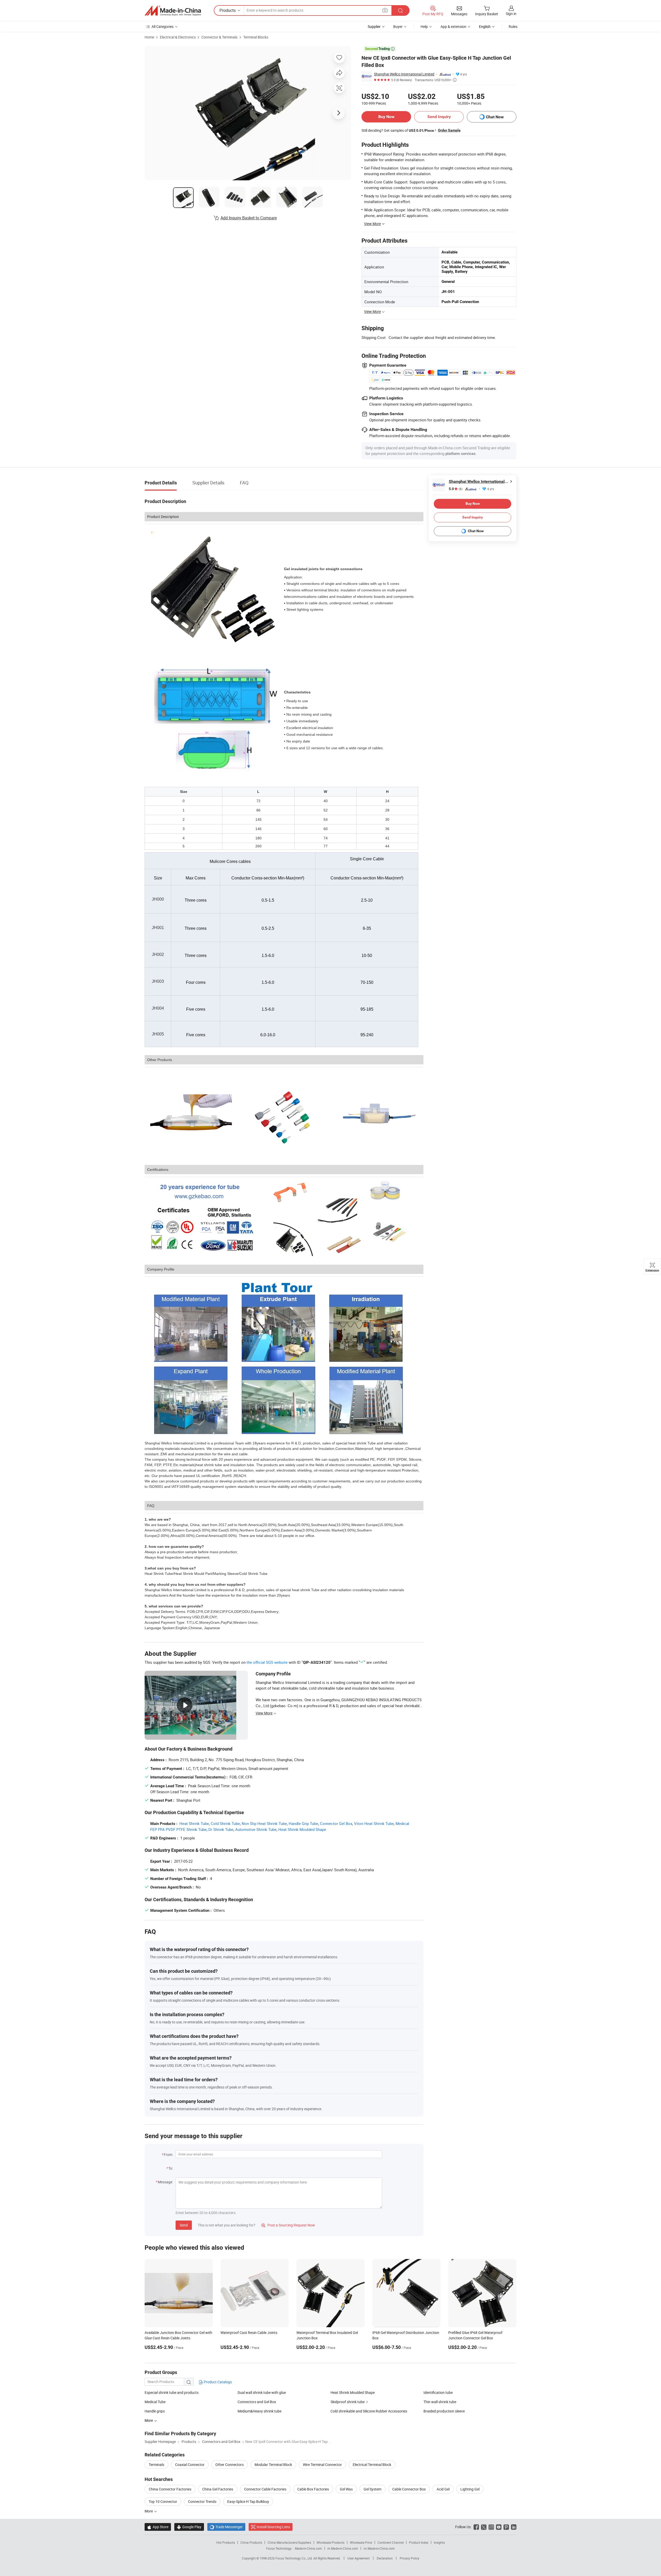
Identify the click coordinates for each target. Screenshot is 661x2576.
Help (424, 26)
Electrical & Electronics (178, 37)
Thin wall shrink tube (440, 2402)
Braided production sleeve (444, 2411)
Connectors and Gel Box (257, 2402)
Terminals (156, 2465)
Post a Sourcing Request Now (288, 2225)
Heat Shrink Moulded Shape (302, 1829)
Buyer (398, 26)
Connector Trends (202, 2501)
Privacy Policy (410, 2558)
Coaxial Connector (190, 2465)
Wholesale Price (361, 2542)
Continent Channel (391, 2542)
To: (171, 2168)
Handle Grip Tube (303, 1823)
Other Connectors (230, 2465)
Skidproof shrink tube (348, 2402)
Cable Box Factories (313, 2489)
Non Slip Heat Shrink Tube (264, 1823)
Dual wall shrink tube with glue (262, 2392)
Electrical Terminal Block (372, 2465)
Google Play (189, 2527)
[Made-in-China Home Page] (173, 11)
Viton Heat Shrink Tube (374, 1823)
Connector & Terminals (219, 37)
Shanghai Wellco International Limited (404, 74)
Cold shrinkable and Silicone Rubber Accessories (369, 2411)
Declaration (385, 2558)
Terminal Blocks (256, 37)
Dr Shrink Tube (221, 1829)
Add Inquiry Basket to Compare (249, 218)
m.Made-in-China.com (343, 2548)
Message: (165, 2182)
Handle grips (155, 2411)
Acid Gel (443, 2489)
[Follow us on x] (484, 2527)
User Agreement (359, 2558)
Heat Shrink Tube (194, 1823)
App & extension (453, 26)
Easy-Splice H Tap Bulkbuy (248, 2501)
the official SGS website (267, 1662)
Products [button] (228, 10)
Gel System (372, 2489)
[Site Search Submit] (400, 10)
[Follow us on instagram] (491, 2527)
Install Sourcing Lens (273, 2527)
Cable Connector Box (409, 2489)
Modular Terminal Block (273, 2465)
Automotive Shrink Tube (256, 1829)
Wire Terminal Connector (322, 2465)
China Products (251, 2542)
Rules (513, 26)
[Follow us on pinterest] (506, 2527)
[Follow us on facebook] (476, 2527)
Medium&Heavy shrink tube (259, 2411)
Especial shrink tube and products (172, 2392)
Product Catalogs (217, 2382)
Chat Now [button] (495, 117)
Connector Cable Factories (265, 2489)
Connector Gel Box (336, 1823)
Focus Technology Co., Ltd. (294, 2558)
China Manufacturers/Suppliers (289, 2542)
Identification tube (438, 2392)
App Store (158, 2527)
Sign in (511, 14)
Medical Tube (155, 2402)
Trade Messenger (226, 2527)
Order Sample (449, 130)
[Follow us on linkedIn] (514, 2527)
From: (168, 2155)
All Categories (163, 26)
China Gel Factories (218, 2489)
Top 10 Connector (163, 2501)
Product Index (419, 2542)
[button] (385, 10)
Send (184, 2225)
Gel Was (346, 2489)
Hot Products (226, 2542)
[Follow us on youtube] (499, 2527)
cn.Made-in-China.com (379, 2548)
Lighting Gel (470, 2489)
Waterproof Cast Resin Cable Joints (249, 2333)
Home (149, 37)
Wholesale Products (330, 2542)
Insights (439, 2542)
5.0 (456, 489)
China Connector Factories (170, 2489)
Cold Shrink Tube (225, 1823)
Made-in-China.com (308, 2548)
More (149, 2511)
